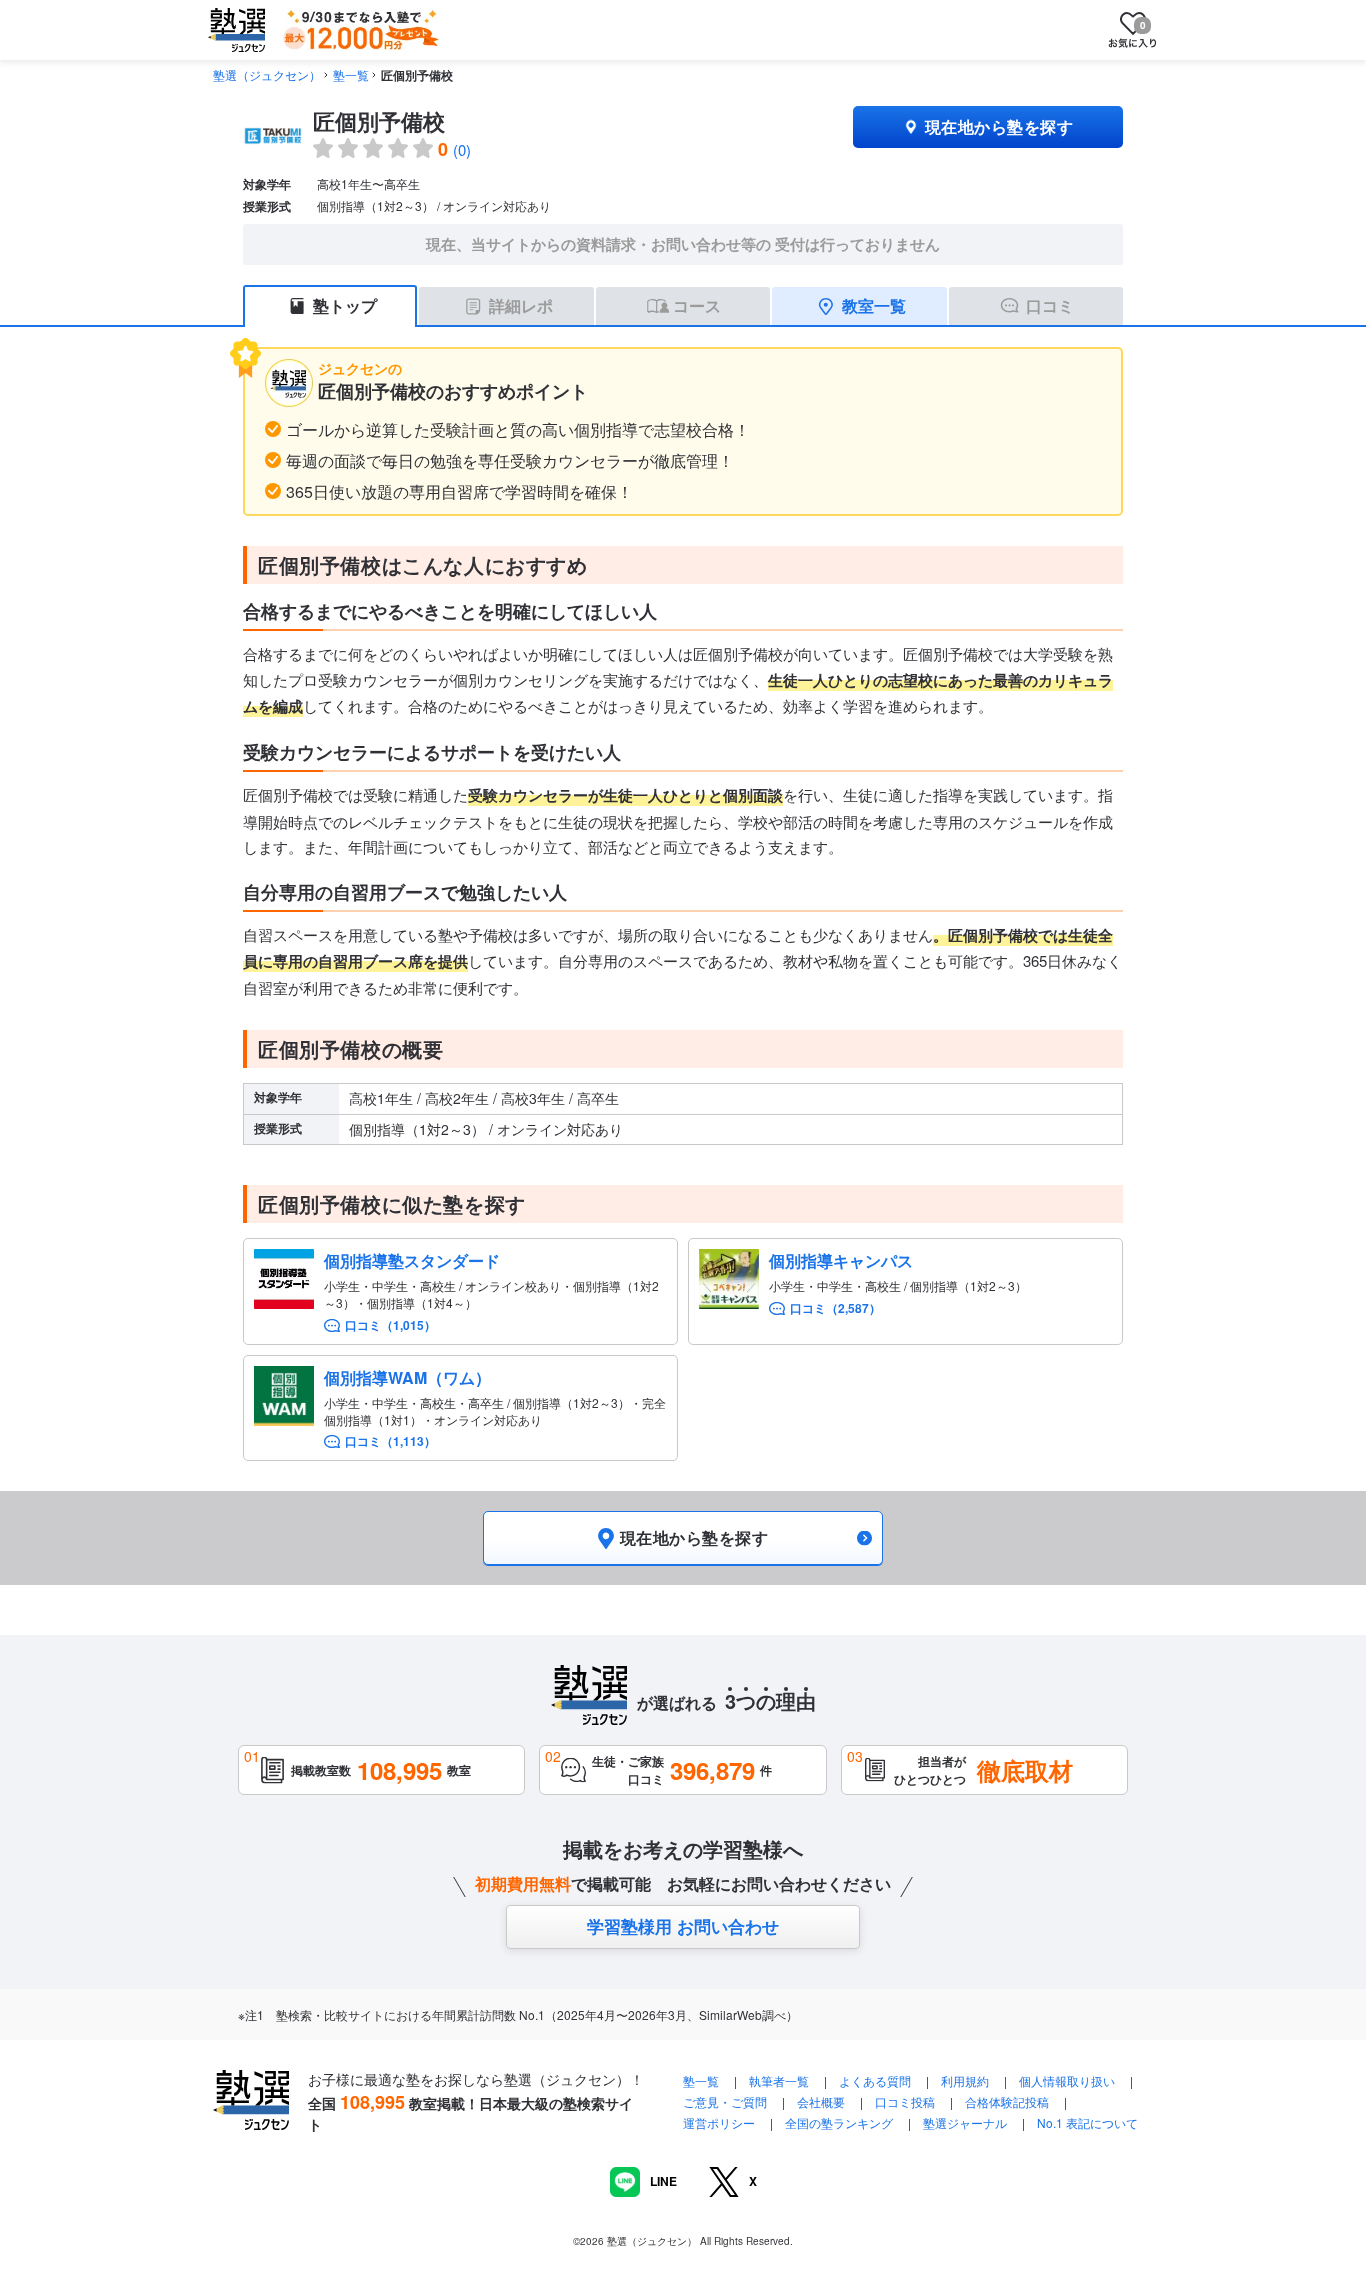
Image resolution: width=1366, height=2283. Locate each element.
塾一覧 (351, 74)
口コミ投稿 (905, 2101)
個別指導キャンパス (841, 1260)
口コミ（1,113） (390, 1441)
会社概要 (821, 2101)
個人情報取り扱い (1067, 2080)
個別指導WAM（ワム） (407, 1377)
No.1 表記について (1087, 2122)
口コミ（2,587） (835, 1308)
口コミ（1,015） (390, 1325)
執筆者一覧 (779, 2080)
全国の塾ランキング (839, 2122)
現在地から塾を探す (999, 126)
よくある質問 (876, 2080)
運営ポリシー (719, 2122)
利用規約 (965, 2080)
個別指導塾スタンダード (412, 1260)
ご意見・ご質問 (725, 2101)
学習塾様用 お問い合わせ (683, 1926)
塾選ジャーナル (965, 2122)
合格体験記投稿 (1007, 2101)
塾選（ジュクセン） (267, 74)
